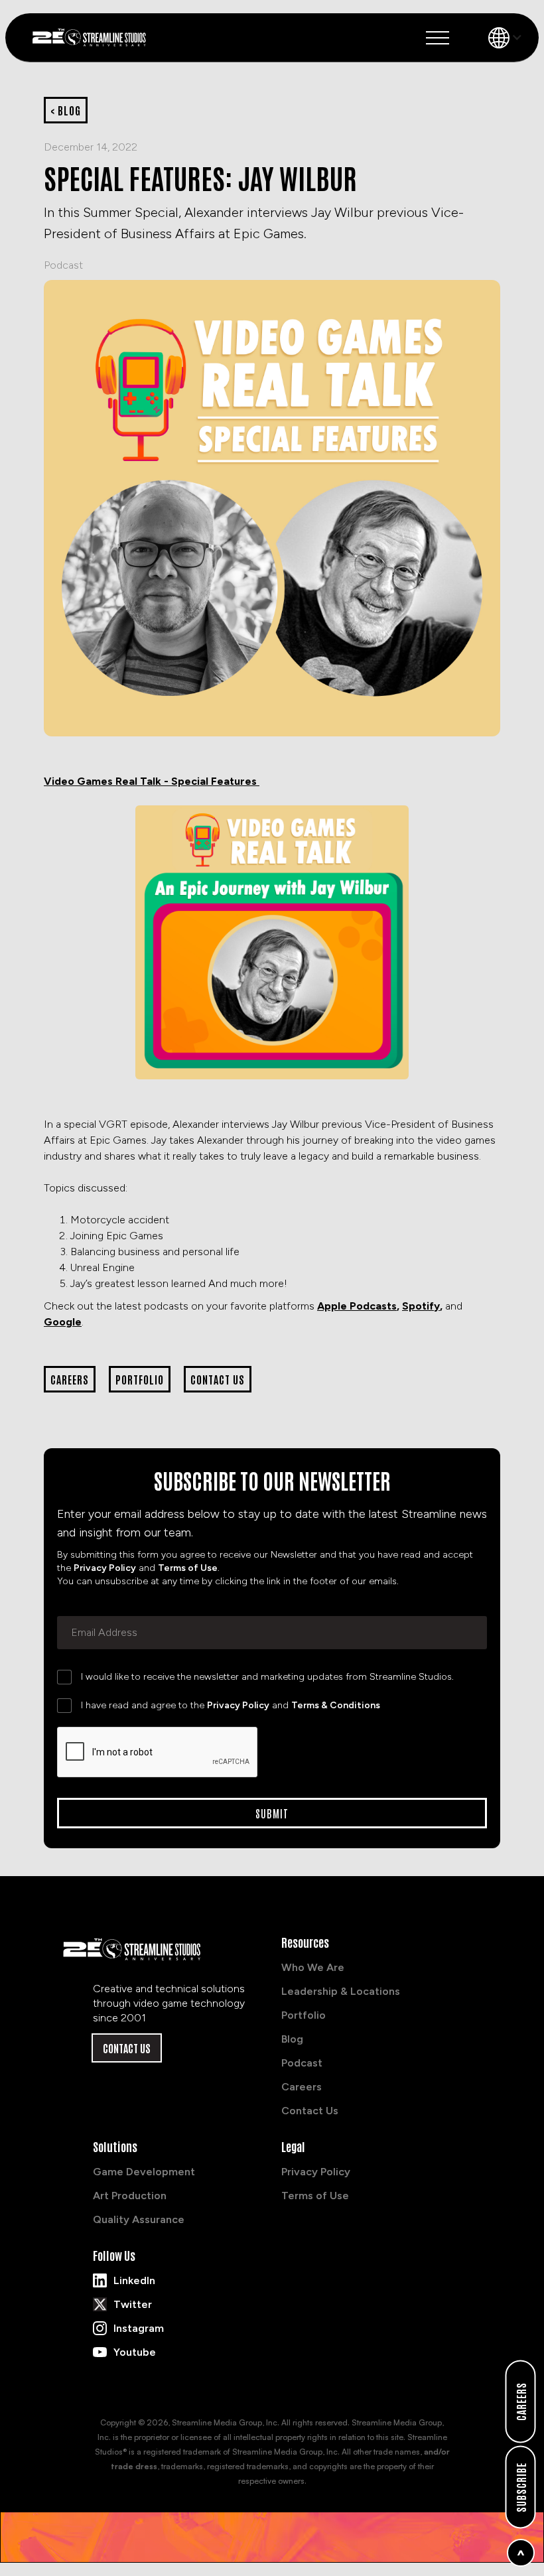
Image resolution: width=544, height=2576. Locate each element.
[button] (438, 38)
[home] (94, 37)
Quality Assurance (139, 2219)
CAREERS (521, 2402)
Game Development (144, 2172)
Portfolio (304, 2015)
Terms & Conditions (336, 1705)
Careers (302, 2087)
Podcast (63, 265)
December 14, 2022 (91, 147)
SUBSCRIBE (521, 2487)
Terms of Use (188, 1568)
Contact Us (127, 2048)
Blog (292, 2039)
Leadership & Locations (341, 1991)
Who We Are (313, 1967)
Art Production (130, 2196)
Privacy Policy (105, 1568)
